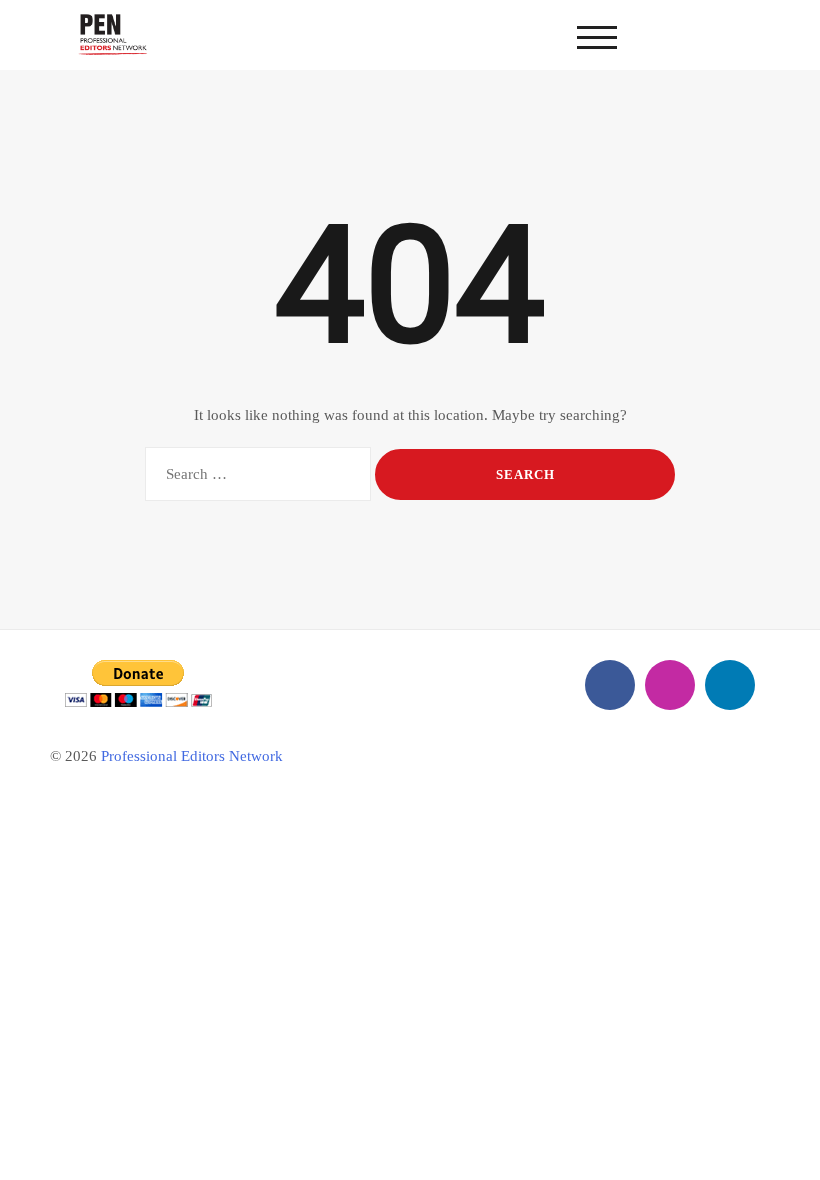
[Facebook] (610, 685)
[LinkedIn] (730, 685)
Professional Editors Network (192, 756)
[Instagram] (670, 685)
